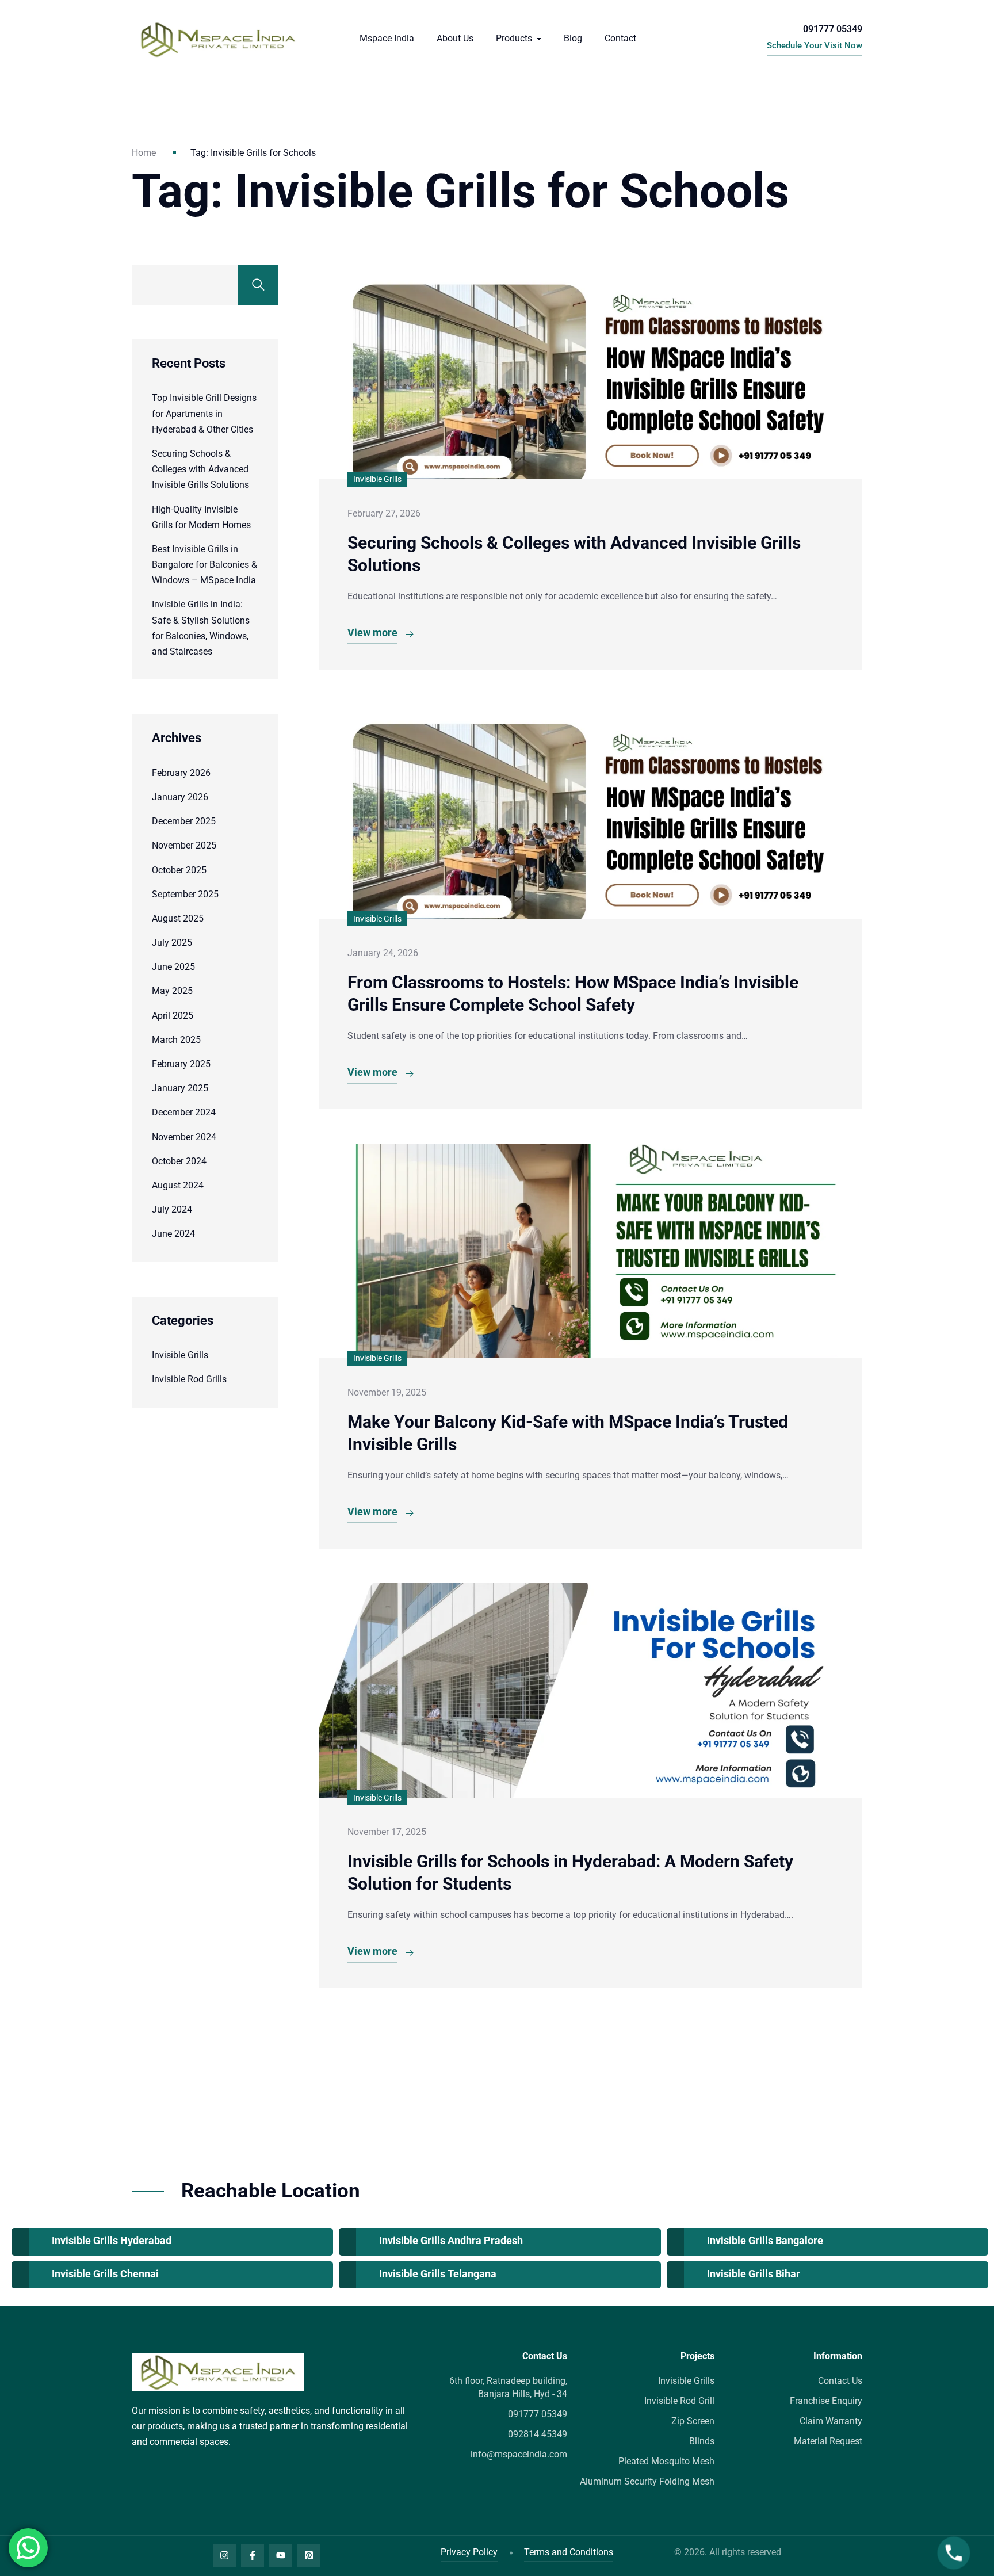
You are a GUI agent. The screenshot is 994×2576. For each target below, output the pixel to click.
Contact (620, 38)
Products (515, 38)
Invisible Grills (180, 1355)
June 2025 (173, 967)
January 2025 (180, 1088)
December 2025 (184, 821)
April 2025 (173, 1016)
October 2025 (179, 870)
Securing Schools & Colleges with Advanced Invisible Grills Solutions (200, 469)
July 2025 (172, 943)
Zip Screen (693, 2421)
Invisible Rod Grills (189, 1379)
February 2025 (181, 1064)
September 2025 (185, 894)
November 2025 (184, 845)
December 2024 (184, 1112)
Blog (573, 38)
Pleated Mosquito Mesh (666, 2461)
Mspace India (387, 38)
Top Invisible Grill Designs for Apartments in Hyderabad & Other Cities (204, 413)
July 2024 (172, 1209)
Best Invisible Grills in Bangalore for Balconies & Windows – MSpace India (204, 565)
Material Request (828, 2441)
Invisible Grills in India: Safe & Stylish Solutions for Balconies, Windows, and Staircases (201, 628)
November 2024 (184, 1137)
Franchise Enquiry (826, 2401)
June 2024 (173, 1234)
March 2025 (176, 1040)
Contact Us (840, 2381)
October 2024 (179, 1161)
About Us (455, 38)
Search (258, 285)
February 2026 (181, 773)
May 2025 (172, 991)
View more (372, 632)
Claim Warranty (831, 2421)
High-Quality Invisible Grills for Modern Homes (201, 517)
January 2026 (180, 797)
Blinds (702, 2441)
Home (144, 153)
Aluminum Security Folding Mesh (647, 2481)
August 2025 (178, 918)
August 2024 (178, 1185)
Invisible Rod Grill (679, 2401)
